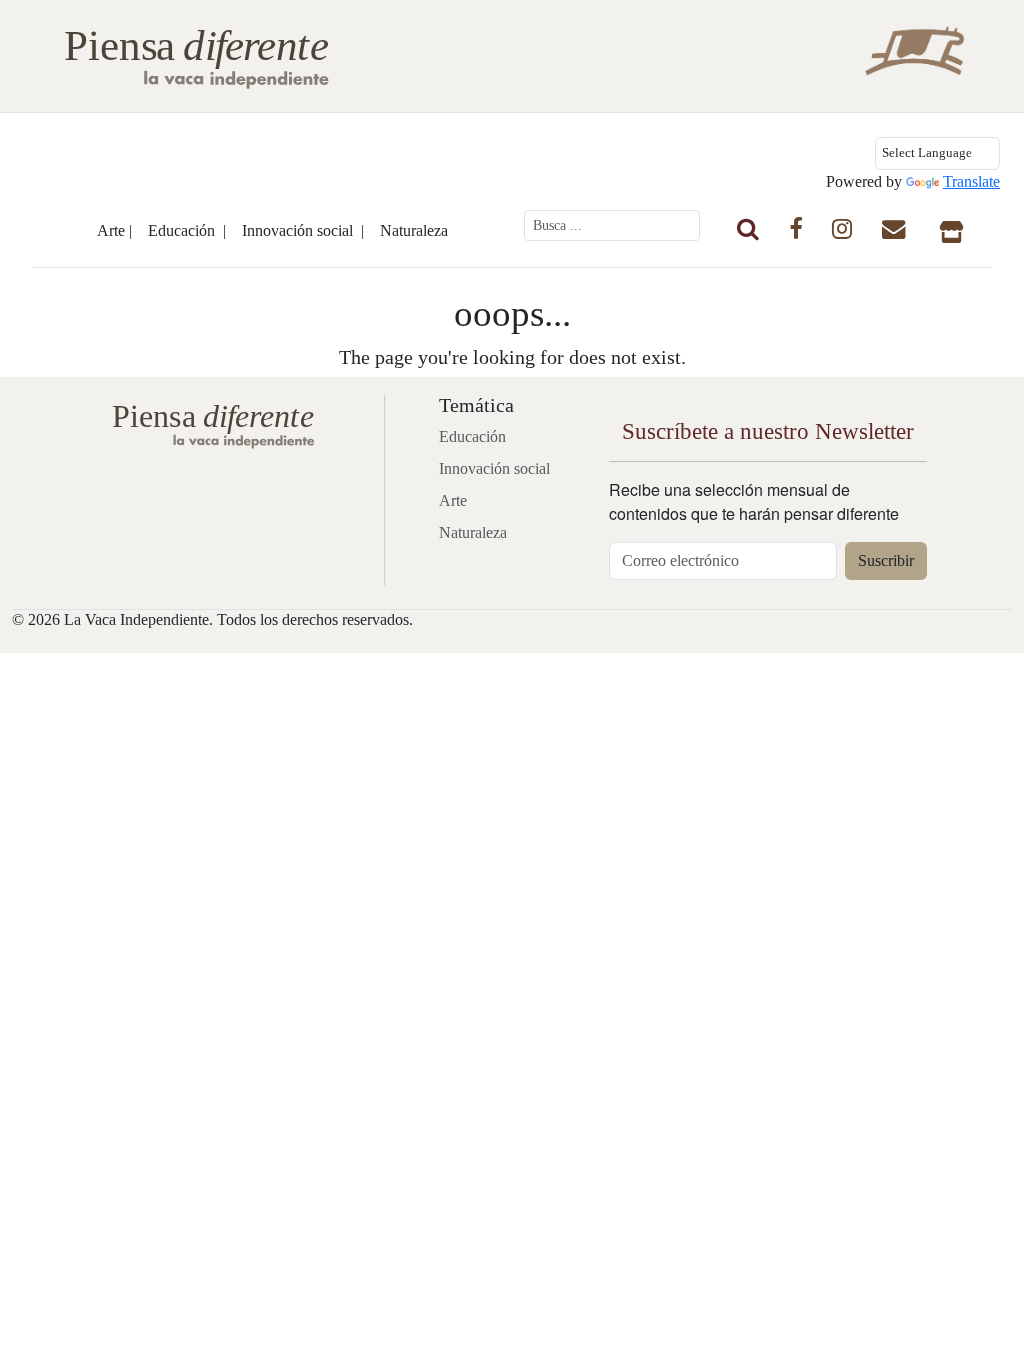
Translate (971, 181)
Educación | (187, 230)
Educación (472, 436)
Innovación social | (303, 230)
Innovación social (494, 468)
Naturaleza (414, 230)
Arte (453, 500)
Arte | (114, 230)
